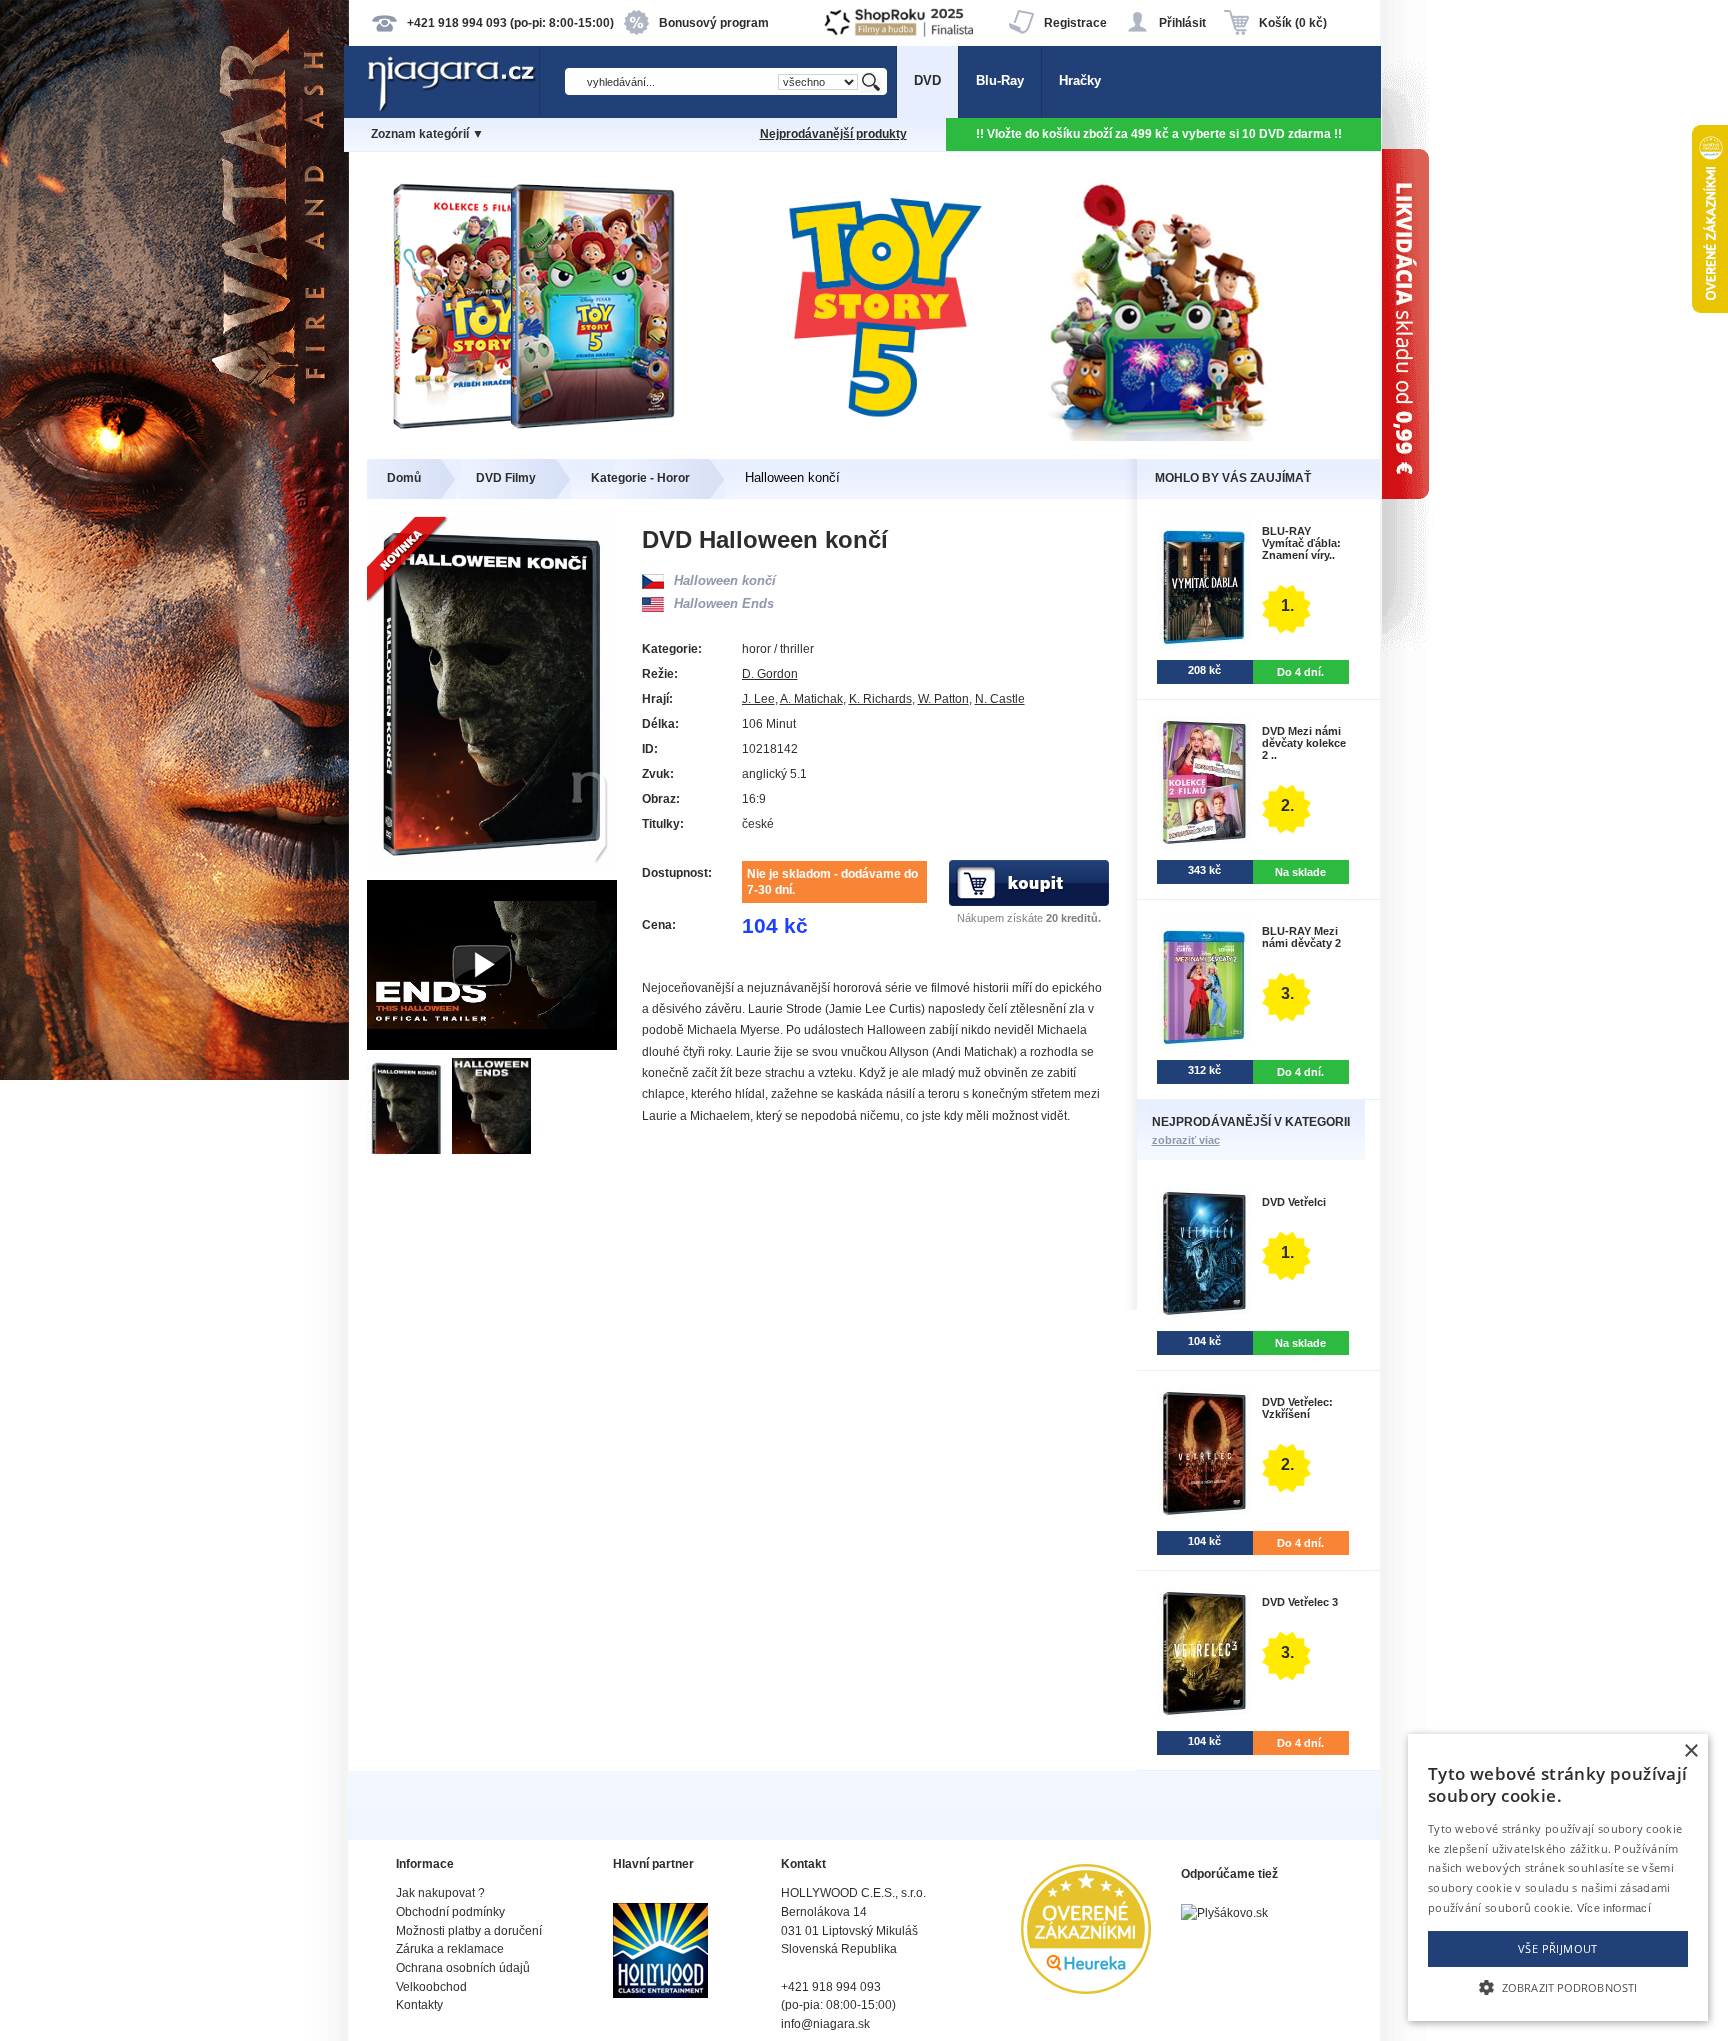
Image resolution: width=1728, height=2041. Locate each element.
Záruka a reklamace (450, 1949)
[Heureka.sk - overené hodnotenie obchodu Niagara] (1086, 1989)
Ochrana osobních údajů (463, 1968)
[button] (1558, 1986)
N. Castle (1000, 699)
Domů (404, 478)
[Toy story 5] (864, 436)
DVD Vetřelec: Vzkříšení (1297, 1408)
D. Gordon (770, 674)
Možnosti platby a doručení (469, 1931)
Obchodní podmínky (450, 1912)
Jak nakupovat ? (440, 1893)
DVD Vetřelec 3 (1300, 1602)
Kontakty (419, 2005)
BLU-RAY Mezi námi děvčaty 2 (1301, 937)
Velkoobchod (431, 1987)
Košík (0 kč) (1293, 23)
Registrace (1075, 23)
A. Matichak (811, 699)
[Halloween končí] (409, 1149)
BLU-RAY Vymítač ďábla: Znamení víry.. (1301, 543)
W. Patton (943, 699)
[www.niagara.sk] (453, 106)
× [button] (1690, 1751)
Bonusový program (714, 23)
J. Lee (758, 699)
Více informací (1614, 1908)
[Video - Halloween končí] (492, 1045)
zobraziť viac (1186, 1140)
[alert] (1558, 1877)
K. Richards (880, 699)
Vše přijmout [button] (1558, 1948)
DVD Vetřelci (1294, 1202)
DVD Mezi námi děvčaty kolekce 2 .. (1304, 743)
